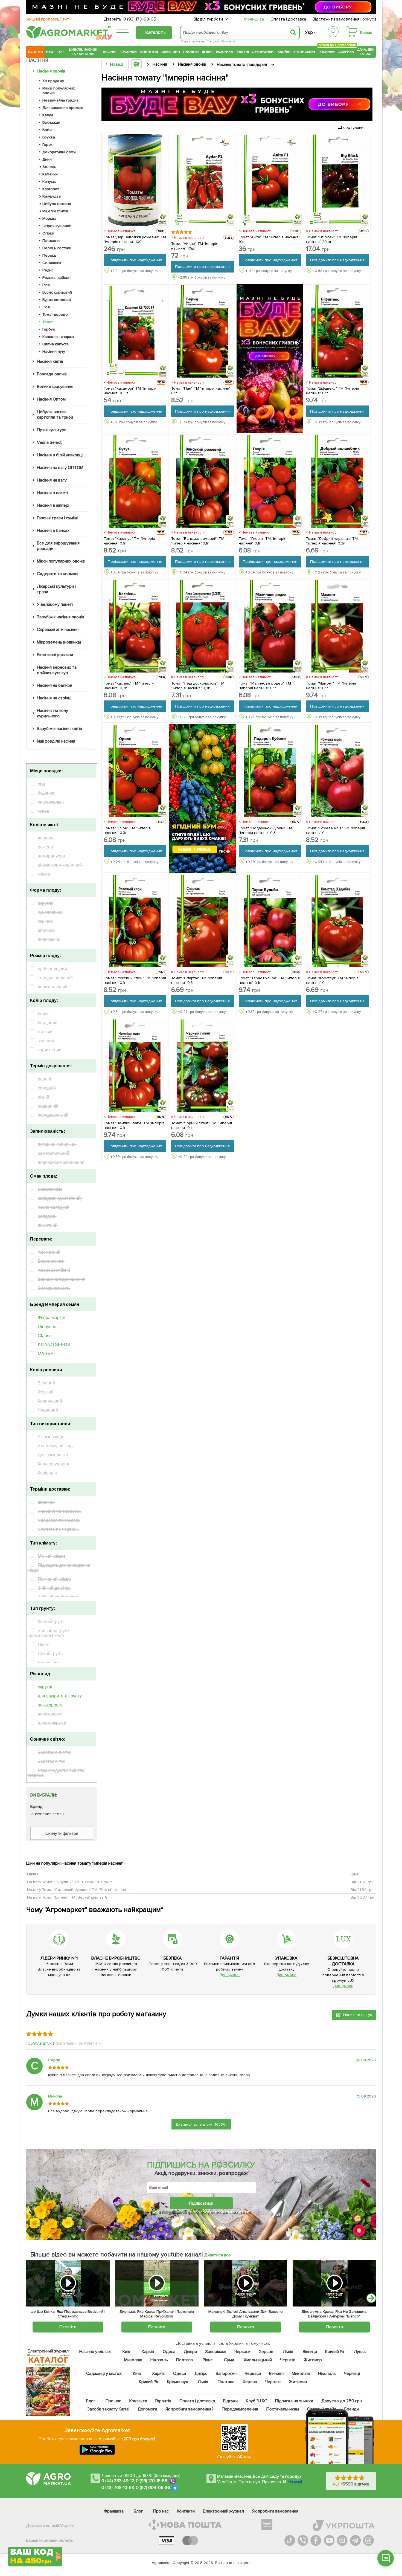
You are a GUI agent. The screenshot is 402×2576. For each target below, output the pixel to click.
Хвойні (284, 52)
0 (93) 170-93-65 (140, 19)
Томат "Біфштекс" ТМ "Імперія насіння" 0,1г (333, 391)
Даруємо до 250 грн (342, 2401)
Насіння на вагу (52, 480)
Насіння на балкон (55, 685)
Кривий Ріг (335, 2352)
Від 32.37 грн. (363, 1897)
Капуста (49, 182)
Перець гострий (57, 248)
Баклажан (51, 122)
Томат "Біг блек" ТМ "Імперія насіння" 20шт (332, 239)
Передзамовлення (240, 2409)
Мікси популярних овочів (59, 91)
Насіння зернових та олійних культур (57, 670)
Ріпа (46, 285)
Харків (148, 2352)
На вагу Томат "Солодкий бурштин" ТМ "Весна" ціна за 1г (79, 1890)
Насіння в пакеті (53, 493)
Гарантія (163, 2401)
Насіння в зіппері (53, 505)
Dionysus (47, 1327)
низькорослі (50, 1705)
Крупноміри (304, 52)
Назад (116, 64)
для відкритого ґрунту (60, 1696)
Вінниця (310, 2352)
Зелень (49, 167)
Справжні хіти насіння (58, 630)
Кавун (48, 115)
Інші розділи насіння (56, 741)
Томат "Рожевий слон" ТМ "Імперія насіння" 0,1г (135, 980)
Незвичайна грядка (60, 100)
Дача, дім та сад (366, 52)
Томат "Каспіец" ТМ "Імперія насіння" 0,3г (129, 686)
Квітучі (243, 52)
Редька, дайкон (56, 278)
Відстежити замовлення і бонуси (344, 19)
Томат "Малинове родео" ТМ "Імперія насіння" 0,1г (265, 686)
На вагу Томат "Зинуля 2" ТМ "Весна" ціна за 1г (70, 1882)
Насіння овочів (51, 71)
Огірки (48, 233)
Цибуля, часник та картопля (83, 52)
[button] (371, 2298)
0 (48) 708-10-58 (118, 2488)
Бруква (49, 137)
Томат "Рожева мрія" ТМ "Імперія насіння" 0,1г (336, 830)
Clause (45, 1336)
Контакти (138, 2401)
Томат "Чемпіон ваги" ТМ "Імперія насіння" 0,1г (134, 1125)
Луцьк (360, 2352)
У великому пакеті (55, 604)
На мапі (295, 2482)
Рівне (208, 2360)
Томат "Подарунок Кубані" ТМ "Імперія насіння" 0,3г (266, 830)
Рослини (327, 51)
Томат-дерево (55, 315)
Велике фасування (55, 387)
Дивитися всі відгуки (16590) (201, 2124)
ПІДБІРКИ (35, 52)
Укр (309, 32)
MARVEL (47, 1354)
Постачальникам (283, 2409)
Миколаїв (133, 2360)
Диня (47, 159)
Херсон (266, 2352)
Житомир (313, 2360)
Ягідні (207, 52)
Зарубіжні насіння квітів (59, 729)
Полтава (185, 2360)
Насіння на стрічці (54, 698)
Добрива (346, 52)
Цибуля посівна (57, 204)
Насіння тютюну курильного (53, 713)
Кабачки (50, 174)
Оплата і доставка (288, 19)
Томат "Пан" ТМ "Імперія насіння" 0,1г (201, 391)
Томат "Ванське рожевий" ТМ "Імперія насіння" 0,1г (198, 541)
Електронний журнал (223, 2511)
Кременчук (178, 2382)
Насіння (110, 52)
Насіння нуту (54, 351)
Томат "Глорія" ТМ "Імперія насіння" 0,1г (263, 541)
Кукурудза (52, 196)
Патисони (51, 241)
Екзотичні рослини (55, 655)
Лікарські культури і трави (56, 589)
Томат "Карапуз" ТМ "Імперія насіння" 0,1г (129, 541)
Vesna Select (49, 442)
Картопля (51, 189)
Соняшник (52, 263)
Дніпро (190, 2352)
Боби (47, 130)
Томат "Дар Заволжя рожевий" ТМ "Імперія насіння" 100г (135, 239)
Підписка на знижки (294, 2401)
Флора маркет (52, 1318)
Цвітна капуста (56, 344)
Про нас (113, 2401)
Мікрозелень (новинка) (59, 642)
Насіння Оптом (51, 399)
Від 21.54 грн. (362, 1882)
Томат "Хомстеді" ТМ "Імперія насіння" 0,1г (332, 980)
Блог (91, 2401)
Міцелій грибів (55, 211)
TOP (60, 52)
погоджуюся (174, 2212)
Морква (49, 218)
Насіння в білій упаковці (60, 455)
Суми (229, 2360)
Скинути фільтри (62, 1833)
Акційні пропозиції (48, 19)
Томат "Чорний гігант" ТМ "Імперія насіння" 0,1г (202, 1125)
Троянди (129, 52)
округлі (45, 1687)
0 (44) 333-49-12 (118, 2481)
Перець (49, 255)
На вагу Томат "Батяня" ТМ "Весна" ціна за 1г (67, 1897)
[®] (67, 37)
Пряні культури (52, 430)
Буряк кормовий (57, 292)
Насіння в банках (53, 531)
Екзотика (225, 52)
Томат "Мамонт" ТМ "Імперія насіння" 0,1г (331, 686)
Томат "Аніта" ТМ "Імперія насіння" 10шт (269, 239)
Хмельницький (258, 2360)
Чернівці (352, 2374)
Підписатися (201, 2203)
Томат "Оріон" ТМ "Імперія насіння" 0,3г (127, 830)
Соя (46, 307)
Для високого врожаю (63, 108)
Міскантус (228, 41)
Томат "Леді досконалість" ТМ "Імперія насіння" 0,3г (198, 686)
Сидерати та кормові (58, 574)
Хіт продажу (53, 81)
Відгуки (231, 2401)
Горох (47, 145)
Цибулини (171, 52)
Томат (48, 322)
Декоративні (263, 52)
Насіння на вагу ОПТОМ (60, 468)
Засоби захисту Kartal (108, 2409)
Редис (48, 270)
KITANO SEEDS (54, 1345)
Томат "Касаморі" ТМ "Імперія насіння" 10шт (130, 391)
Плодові (191, 52)
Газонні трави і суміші (57, 518)
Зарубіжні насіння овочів (60, 617)
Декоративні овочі (59, 152)
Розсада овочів (52, 374)
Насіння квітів (50, 361)
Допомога (147, 2409)
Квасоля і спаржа (58, 337)
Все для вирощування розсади (58, 546)
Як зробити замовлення (275, 2511)
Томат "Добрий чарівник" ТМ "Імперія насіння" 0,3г (332, 541)
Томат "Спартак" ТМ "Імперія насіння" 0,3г (197, 980)
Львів (288, 2352)
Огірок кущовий (57, 226)
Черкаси (242, 2352)
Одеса (169, 2352)
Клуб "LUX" (256, 2401)
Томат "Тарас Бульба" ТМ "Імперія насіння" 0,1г (269, 980)
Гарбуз (49, 329)
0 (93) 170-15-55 (152, 2481)
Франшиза (254, 19)
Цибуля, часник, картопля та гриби (55, 415)
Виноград (149, 52)
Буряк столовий (57, 300)
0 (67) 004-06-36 (153, 2488)
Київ (126, 2352)
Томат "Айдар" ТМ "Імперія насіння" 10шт (195, 246)
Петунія (213, 41)
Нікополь (159, 2360)
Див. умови (229, 1975)
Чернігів (288, 2360)
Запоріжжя (216, 2352)
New (50, 52)
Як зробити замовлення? (190, 2409)
